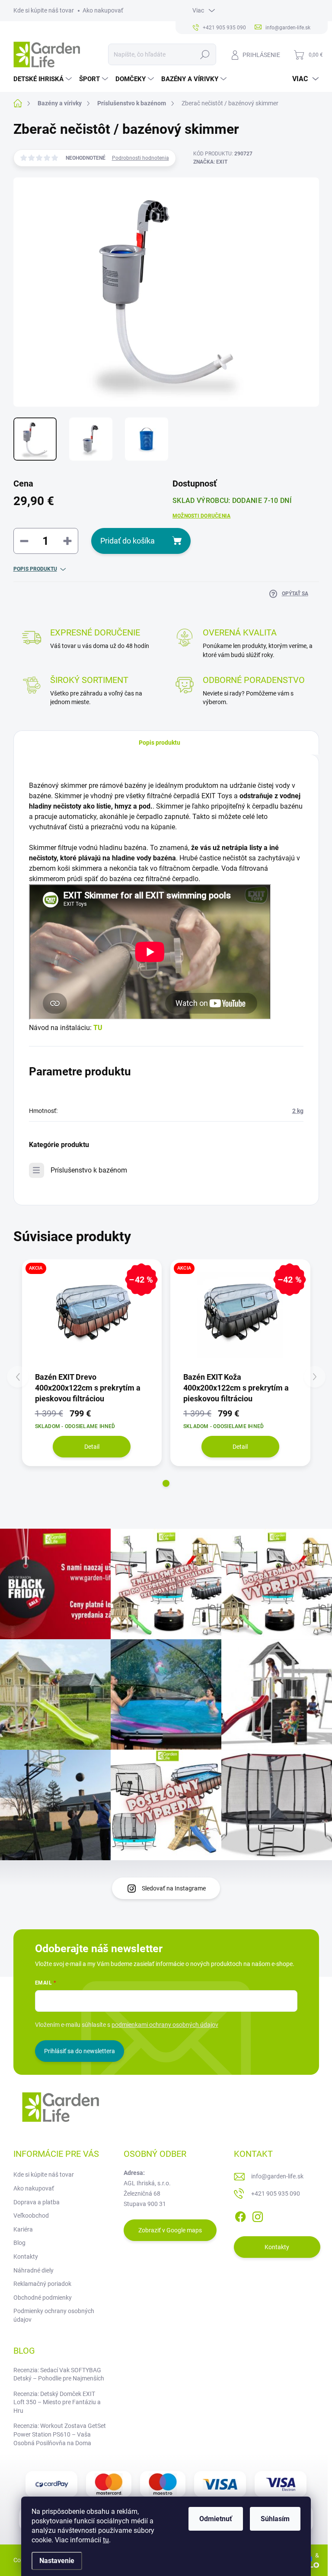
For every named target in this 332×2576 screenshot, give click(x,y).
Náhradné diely (34, 2270)
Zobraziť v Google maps (170, 2230)
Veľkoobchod (31, 2216)
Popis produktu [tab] (160, 743)
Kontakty (26, 2257)
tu (106, 2540)
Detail (92, 1447)
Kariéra (23, 2229)
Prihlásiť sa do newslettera (80, 2051)
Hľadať (205, 54)
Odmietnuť (216, 2519)
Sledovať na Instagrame (174, 1888)
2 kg (298, 1111)
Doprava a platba (37, 2202)
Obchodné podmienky (43, 2298)
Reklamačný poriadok (42, 2284)
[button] (166, 1483)
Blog (19, 2243)
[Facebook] (240, 2216)
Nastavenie (57, 2561)
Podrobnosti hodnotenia (140, 158)
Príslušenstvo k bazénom (89, 1170)
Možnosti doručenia (201, 516)
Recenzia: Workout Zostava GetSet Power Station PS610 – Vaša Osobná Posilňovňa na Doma (60, 2434)
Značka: (210, 162)
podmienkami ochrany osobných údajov (165, 2025)
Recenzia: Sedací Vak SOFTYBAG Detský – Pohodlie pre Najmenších (59, 2374)
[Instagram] (258, 2216)
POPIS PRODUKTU (35, 569)
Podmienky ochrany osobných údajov (54, 2315)
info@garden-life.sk (277, 2176)
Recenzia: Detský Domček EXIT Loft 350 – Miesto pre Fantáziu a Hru (57, 2402)
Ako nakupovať (103, 10)
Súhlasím (275, 2519)
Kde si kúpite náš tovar (44, 10)
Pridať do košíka (128, 541)
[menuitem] (44, 79)
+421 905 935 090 (276, 2194)
